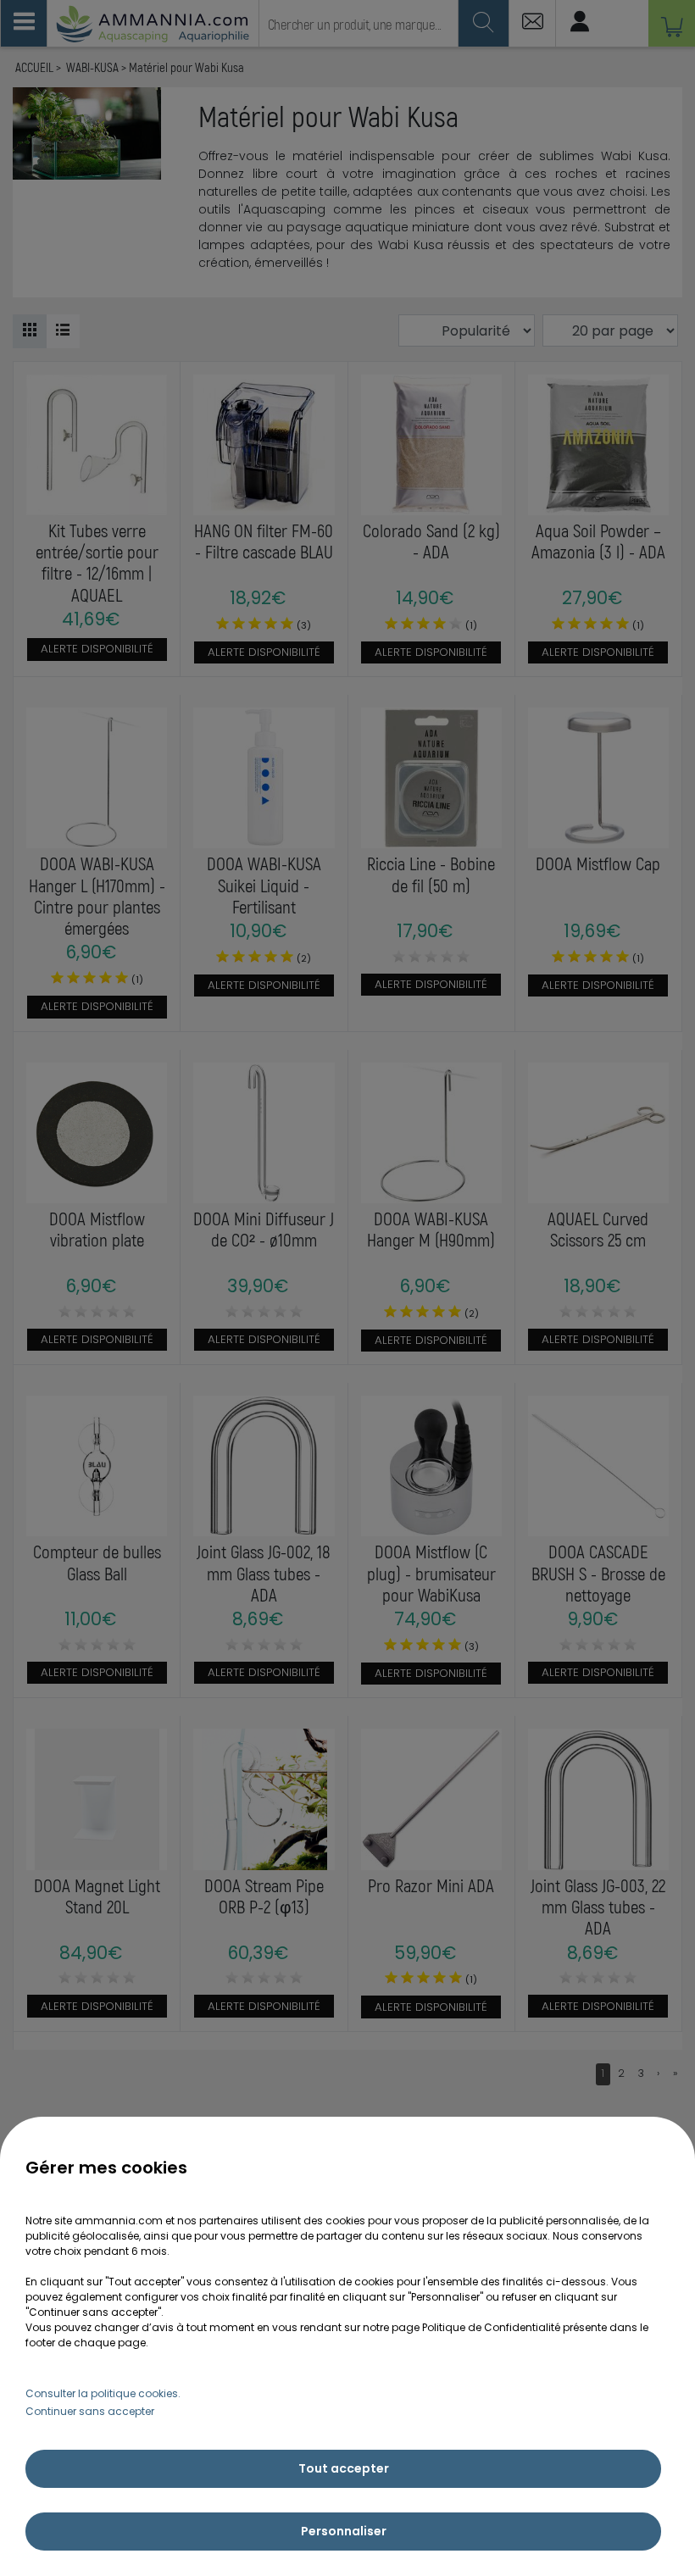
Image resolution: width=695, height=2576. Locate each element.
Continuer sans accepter (90, 2411)
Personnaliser (344, 2531)
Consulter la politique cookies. (103, 2393)
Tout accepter (344, 2468)
